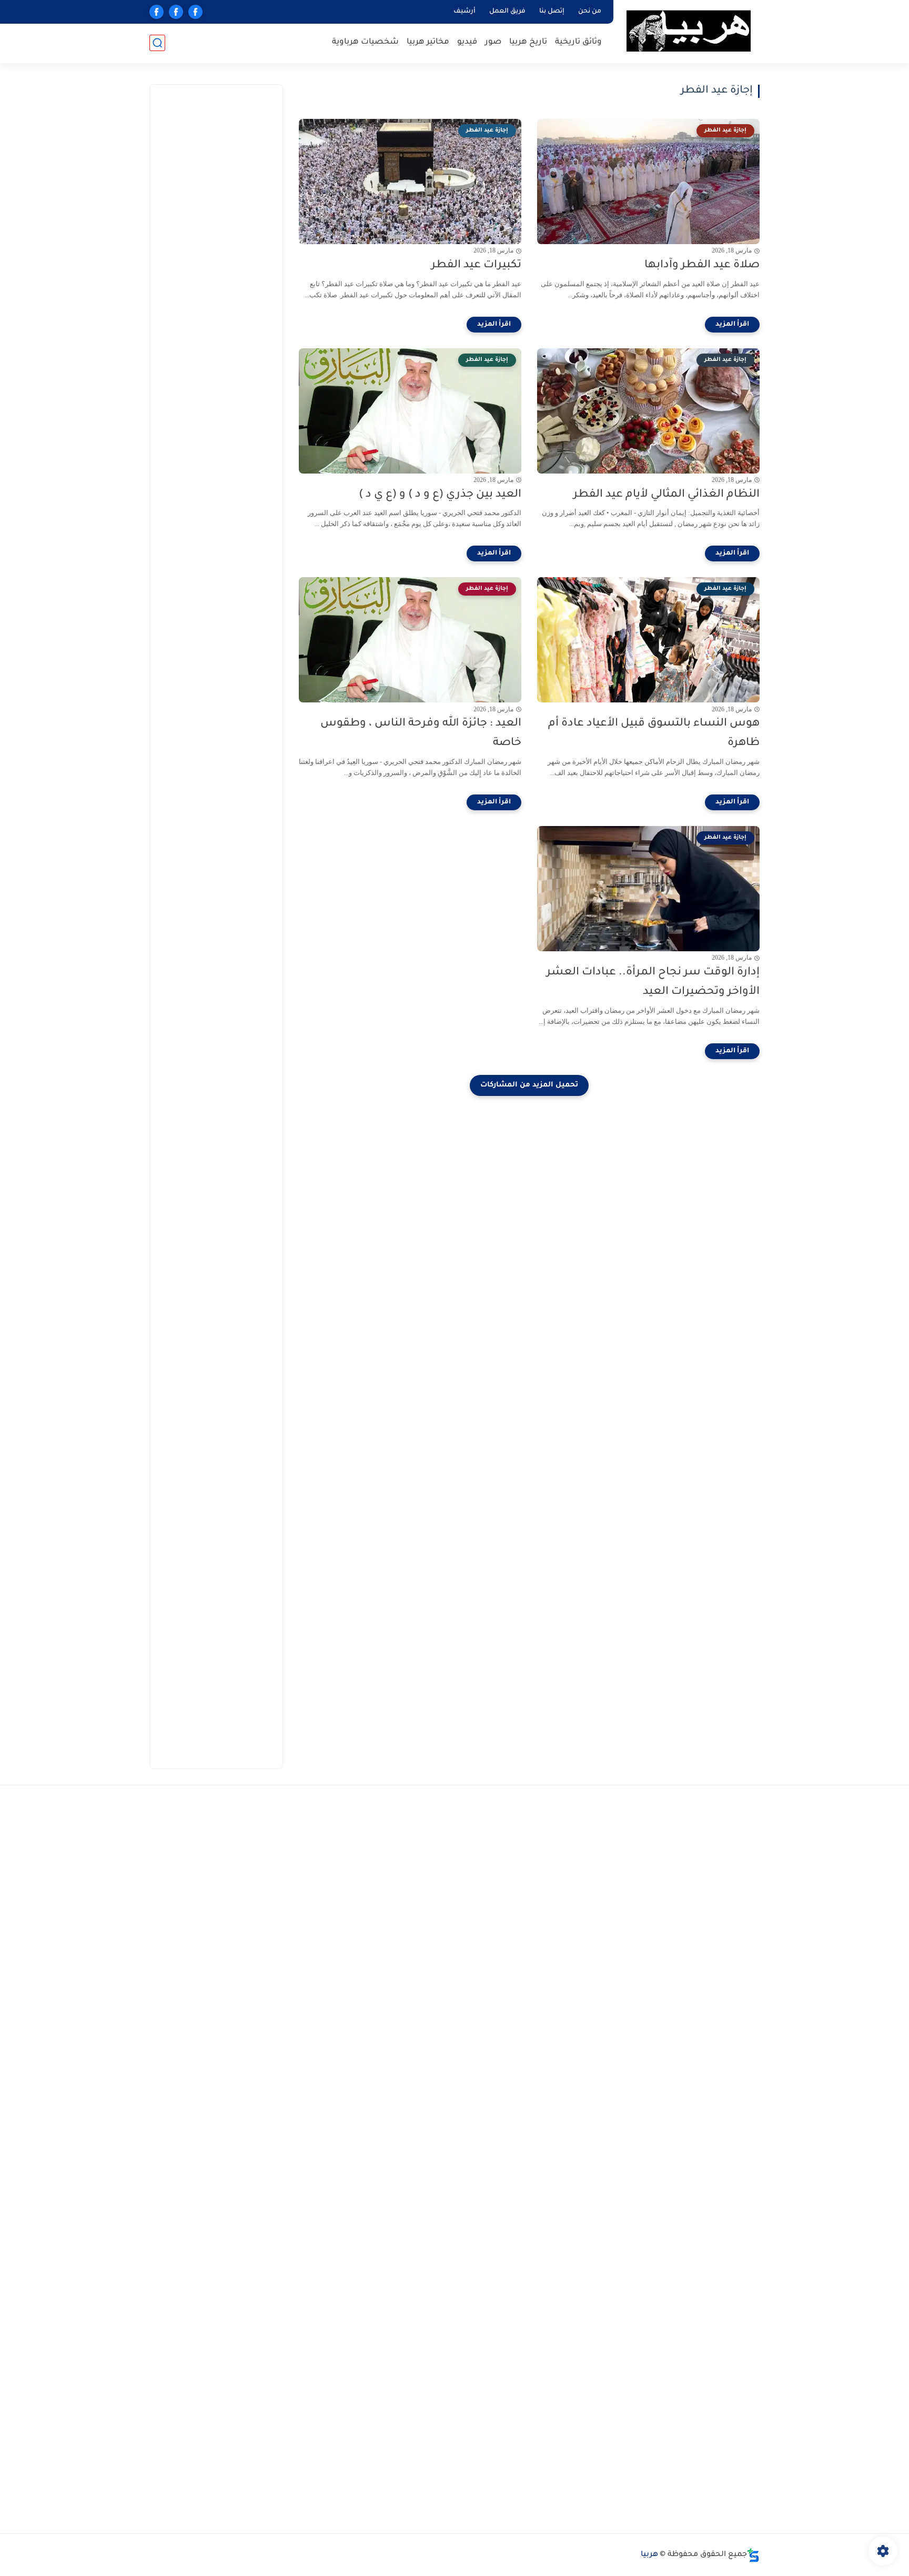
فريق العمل (507, 12)
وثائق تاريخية (578, 42)
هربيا (649, 2555)
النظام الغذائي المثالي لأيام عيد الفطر (666, 495)
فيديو (467, 42)
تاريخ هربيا (528, 42)
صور (493, 42)
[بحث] (157, 43)
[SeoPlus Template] (753, 2555)
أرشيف (464, 12)
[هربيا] (689, 31)
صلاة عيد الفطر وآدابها (702, 265)
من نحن (590, 12)
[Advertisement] (204, 253)
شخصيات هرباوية (365, 42)
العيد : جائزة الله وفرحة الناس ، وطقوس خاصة (421, 733)
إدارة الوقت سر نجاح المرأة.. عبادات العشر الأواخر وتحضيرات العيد (653, 982)
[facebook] (195, 12)
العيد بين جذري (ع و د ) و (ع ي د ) (440, 495)
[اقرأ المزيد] (732, 325)
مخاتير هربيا (428, 42)
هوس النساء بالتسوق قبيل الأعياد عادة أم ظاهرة (654, 733)
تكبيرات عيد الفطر (476, 265)
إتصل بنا (552, 12)
